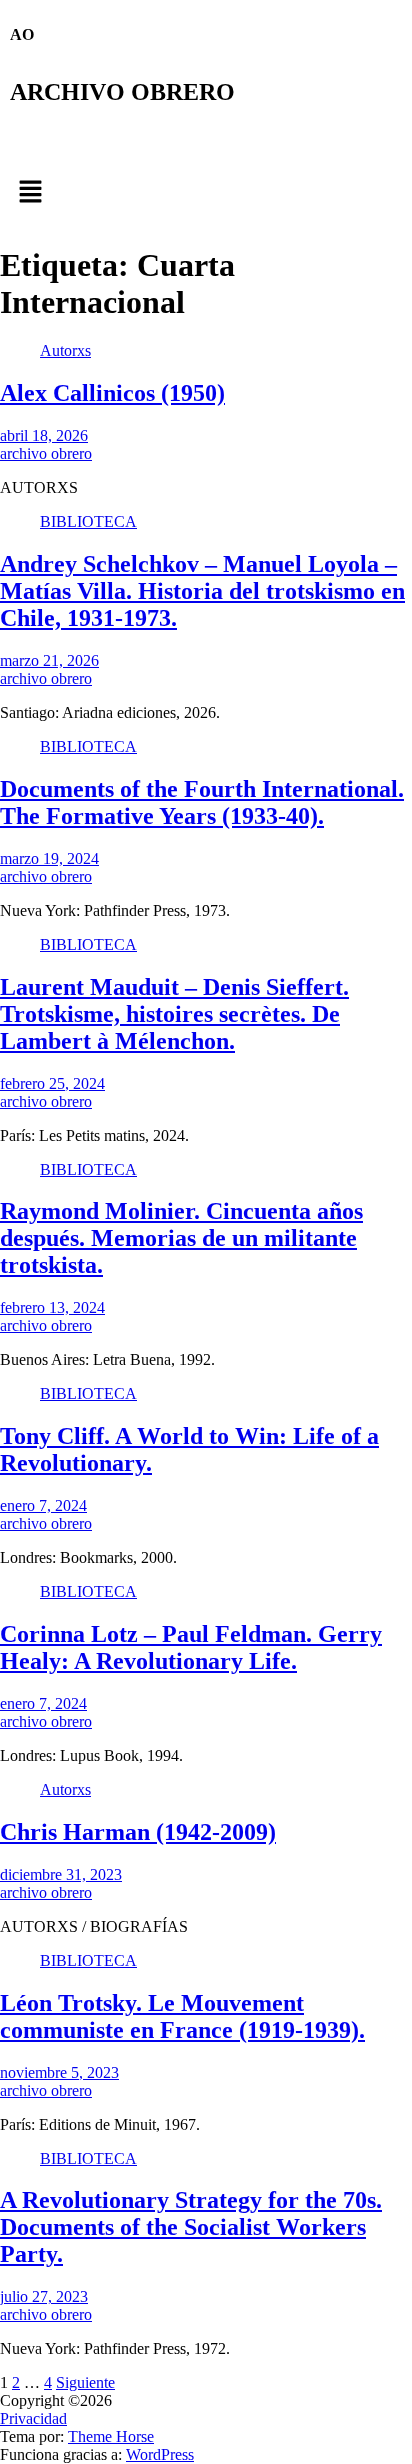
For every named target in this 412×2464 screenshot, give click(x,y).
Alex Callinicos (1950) (112, 393)
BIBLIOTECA (88, 521)
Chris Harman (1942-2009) (138, 1832)
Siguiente (85, 2382)
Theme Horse (111, 2436)
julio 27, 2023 (44, 2296)
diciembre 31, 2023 (61, 1874)
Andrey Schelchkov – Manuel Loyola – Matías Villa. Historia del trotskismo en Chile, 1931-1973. (202, 591)
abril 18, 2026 (44, 435)
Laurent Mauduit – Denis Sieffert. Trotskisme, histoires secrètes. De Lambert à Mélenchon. (174, 1014)
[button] (206, 193)
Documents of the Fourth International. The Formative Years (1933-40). (202, 802)
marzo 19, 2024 (49, 858)
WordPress (160, 2454)
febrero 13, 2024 (52, 1307)
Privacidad (33, 2418)
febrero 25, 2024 (52, 1083)
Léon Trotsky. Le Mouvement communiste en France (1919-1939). (182, 2016)
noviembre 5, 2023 (59, 2072)
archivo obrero (46, 453)
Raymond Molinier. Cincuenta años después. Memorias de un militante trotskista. (181, 1238)
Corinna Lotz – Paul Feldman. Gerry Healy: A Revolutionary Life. (191, 1647)
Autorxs (65, 350)
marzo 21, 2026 (49, 660)
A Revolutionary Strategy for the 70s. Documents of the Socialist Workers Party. (191, 2227)
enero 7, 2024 (43, 1505)
